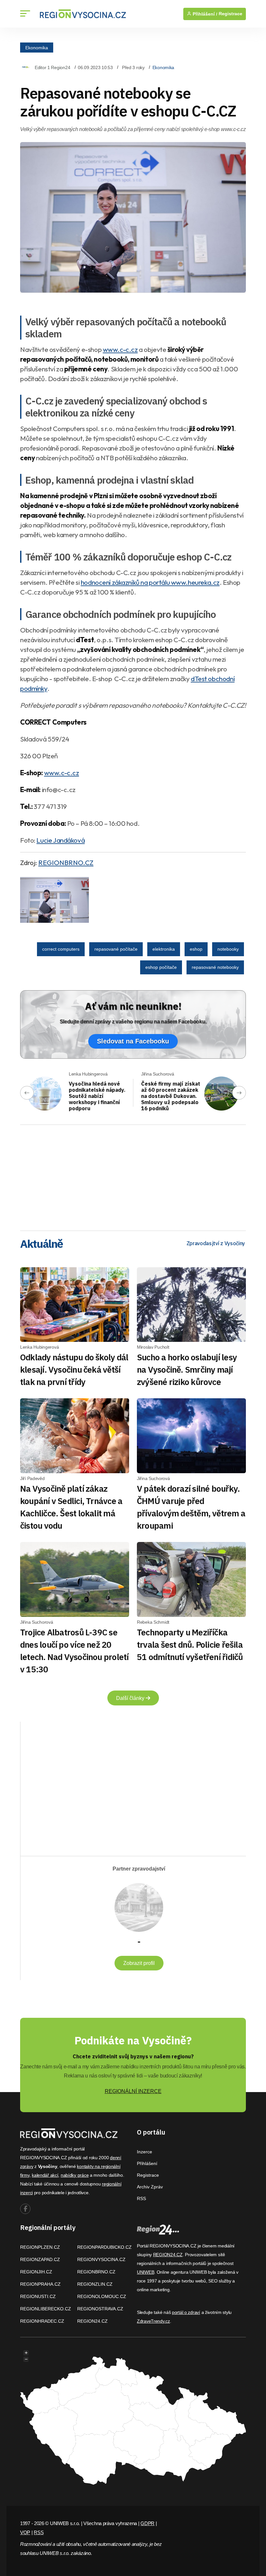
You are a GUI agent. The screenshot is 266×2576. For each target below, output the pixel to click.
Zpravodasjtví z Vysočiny (216, 1243)
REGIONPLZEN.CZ (40, 2247)
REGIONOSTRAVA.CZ (100, 2309)
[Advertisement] (133, 1175)
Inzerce (145, 2152)
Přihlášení (147, 2163)
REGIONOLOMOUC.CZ (102, 2296)
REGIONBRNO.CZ (66, 862)
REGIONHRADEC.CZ (42, 2321)
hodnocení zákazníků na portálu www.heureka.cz (150, 582)
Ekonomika (37, 47)
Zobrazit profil (139, 1963)
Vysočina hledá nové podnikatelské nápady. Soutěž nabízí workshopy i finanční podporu (97, 1096)
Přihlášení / (204, 14)
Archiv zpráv (150, 2187)
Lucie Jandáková (60, 840)
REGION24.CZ (92, 2321)
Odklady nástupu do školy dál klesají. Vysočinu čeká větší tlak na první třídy (74, 1369)
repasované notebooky (215, 967)
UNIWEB (145, 2272)
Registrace (230, 14)
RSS (141, 2198)
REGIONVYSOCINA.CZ (101, 2259)
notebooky (228, 949)
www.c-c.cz (120, 349)
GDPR (147, 2523)
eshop (196, 949)
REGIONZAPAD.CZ (40, 2259)
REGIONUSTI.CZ (38, 2296)
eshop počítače (161, 967)
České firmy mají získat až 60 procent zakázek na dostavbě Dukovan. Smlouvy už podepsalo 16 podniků (171, 1096)
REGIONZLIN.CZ (95, 2284)
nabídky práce (75, 2175)
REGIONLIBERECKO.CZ (46, 2309)
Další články (131, 1698)
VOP (25, 2532)
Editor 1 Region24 (52, 67)
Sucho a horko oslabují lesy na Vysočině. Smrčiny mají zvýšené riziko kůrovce (187, 1369)
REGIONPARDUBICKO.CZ (104, 2247)
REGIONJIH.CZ (36, 2272)
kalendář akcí (45, 2175)
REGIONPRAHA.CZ (40, 2284)
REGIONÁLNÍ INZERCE (133, 2091)
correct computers (61, 949)
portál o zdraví (186, 2312)
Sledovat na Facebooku (133, 1041)
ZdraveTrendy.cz (153, 2321)
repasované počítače (116, 949)
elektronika (164, 949)
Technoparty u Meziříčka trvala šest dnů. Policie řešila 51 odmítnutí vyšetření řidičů (190, 1644)
